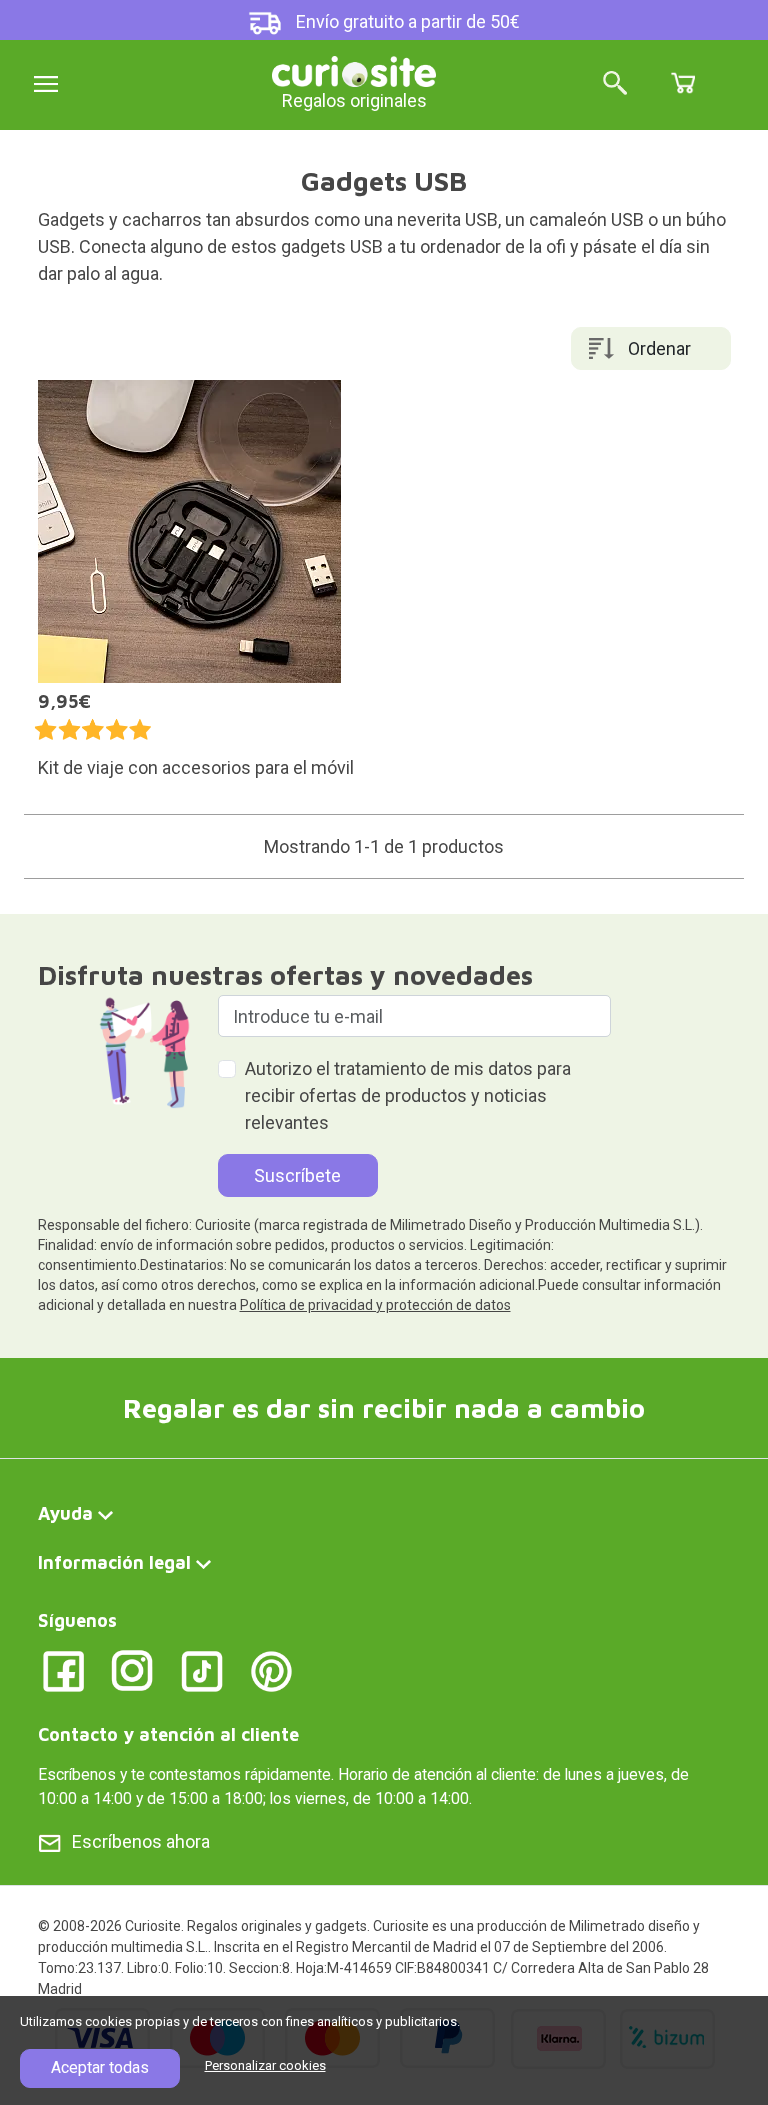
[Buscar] (615, 84)
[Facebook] (63, 1669)
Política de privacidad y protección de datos (375, 1305)
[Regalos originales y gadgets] (354, 69)
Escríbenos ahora (141, 1841)
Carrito (683, 83)
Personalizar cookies (265, 2065)
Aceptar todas (100, 2067)
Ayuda (65, 1513)
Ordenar (659, 348)
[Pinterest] (271, 1669)
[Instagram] (132, 1669)
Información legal (114, 1562)
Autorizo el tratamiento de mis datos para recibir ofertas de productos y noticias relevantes (408, 1095)
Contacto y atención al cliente (168, 1734)
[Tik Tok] (202, 1669)
